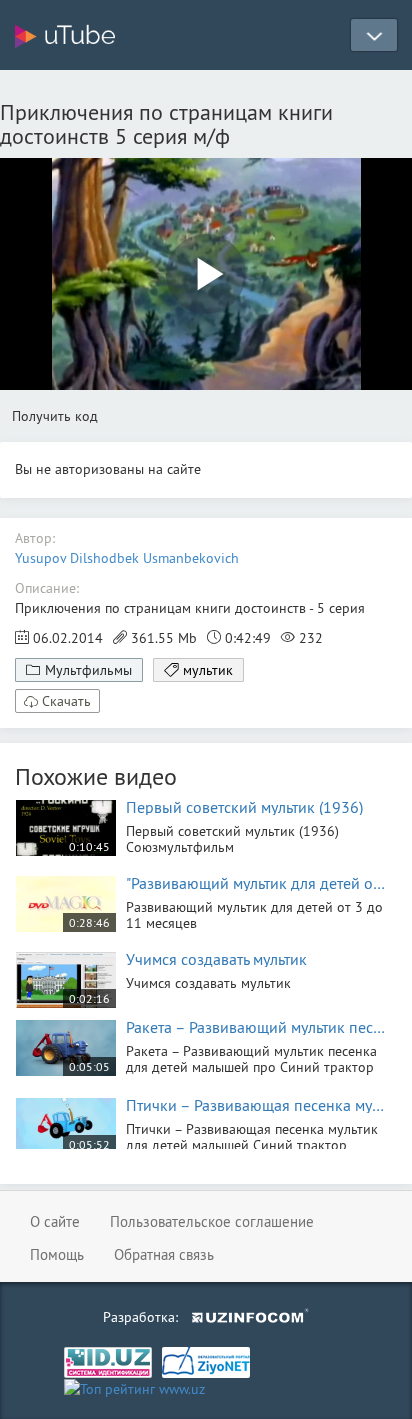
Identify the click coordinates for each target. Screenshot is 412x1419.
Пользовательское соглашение (212, 1221)
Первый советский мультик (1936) (244, 807)
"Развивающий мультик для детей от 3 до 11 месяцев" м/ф (256, 883)
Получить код (55, 416)
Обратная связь (164, 1254)
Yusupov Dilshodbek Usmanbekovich (127, 558)
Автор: (35, 538)
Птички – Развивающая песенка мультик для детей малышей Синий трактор (256, 1105)
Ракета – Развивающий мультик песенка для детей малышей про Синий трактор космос (256, 1027)
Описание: (47, 588)
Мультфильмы (88, 670)
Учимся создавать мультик (216, 959)
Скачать (66, 701)
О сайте (55, 1221)
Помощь (57, 1254)
